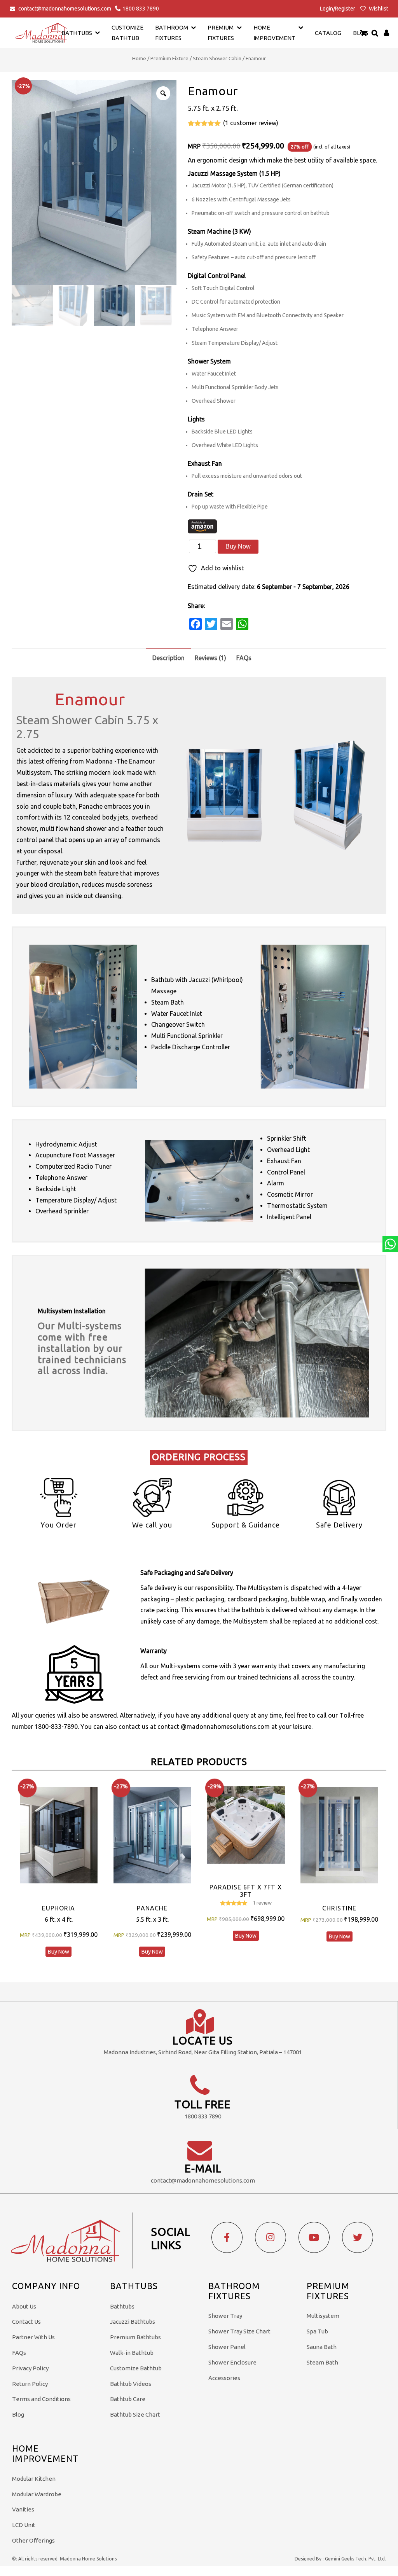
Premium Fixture (169, 58)
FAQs (19, 2353)
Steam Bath (322, 2362)
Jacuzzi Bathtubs (133, 2322)
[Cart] (364, 33)
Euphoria (58, 1908)
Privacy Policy (30, 2368)
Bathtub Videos (131, 2384)
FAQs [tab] (244, 658)
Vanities (23, 2509)
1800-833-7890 (56, 1727)
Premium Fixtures (221, 33)
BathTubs (77, 33)
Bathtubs (122, 2306)
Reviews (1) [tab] (210, 658)
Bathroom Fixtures (172, 33)
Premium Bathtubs (135, 2337)
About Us (24, 2306)
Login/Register (338, 9)
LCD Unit (24, 2525)
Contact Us (26, 2322)
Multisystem (323, 2316)
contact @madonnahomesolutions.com (214, 1727)
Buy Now (238, 546)
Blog (18, 2414)
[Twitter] (358, 2237)
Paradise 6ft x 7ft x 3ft (246, 1891)
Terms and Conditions (41, 2399)
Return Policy (30, 2384)
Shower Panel (227, 2347)
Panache (152, 1908)
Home (139, 58)
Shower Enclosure (232, 2362)
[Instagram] (271, 2237)
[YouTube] (314, 2237)
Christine (339, 1908)
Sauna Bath (322, 2347)
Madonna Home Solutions (88, 2559)
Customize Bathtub (136, 2368)
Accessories (224, 2378)
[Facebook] (227, 2237)
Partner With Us (33, 2337)
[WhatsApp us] (390, 1244)
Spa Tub (317, 2331)
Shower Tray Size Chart (239, 2331)
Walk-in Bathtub (132, 2353)
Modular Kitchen (34, 2479)
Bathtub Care (128, 2399)
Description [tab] (168, 658)
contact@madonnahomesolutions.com (65, 9)
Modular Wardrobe (37, 2494)
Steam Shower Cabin (217, 58)
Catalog (328, 33)
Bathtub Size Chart (135, 2414)
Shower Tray (225, 2316)
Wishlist (378, 9)
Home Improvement (274, 33)
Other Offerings (33, 2540)
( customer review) (251, 123)
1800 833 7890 (141, 9)
